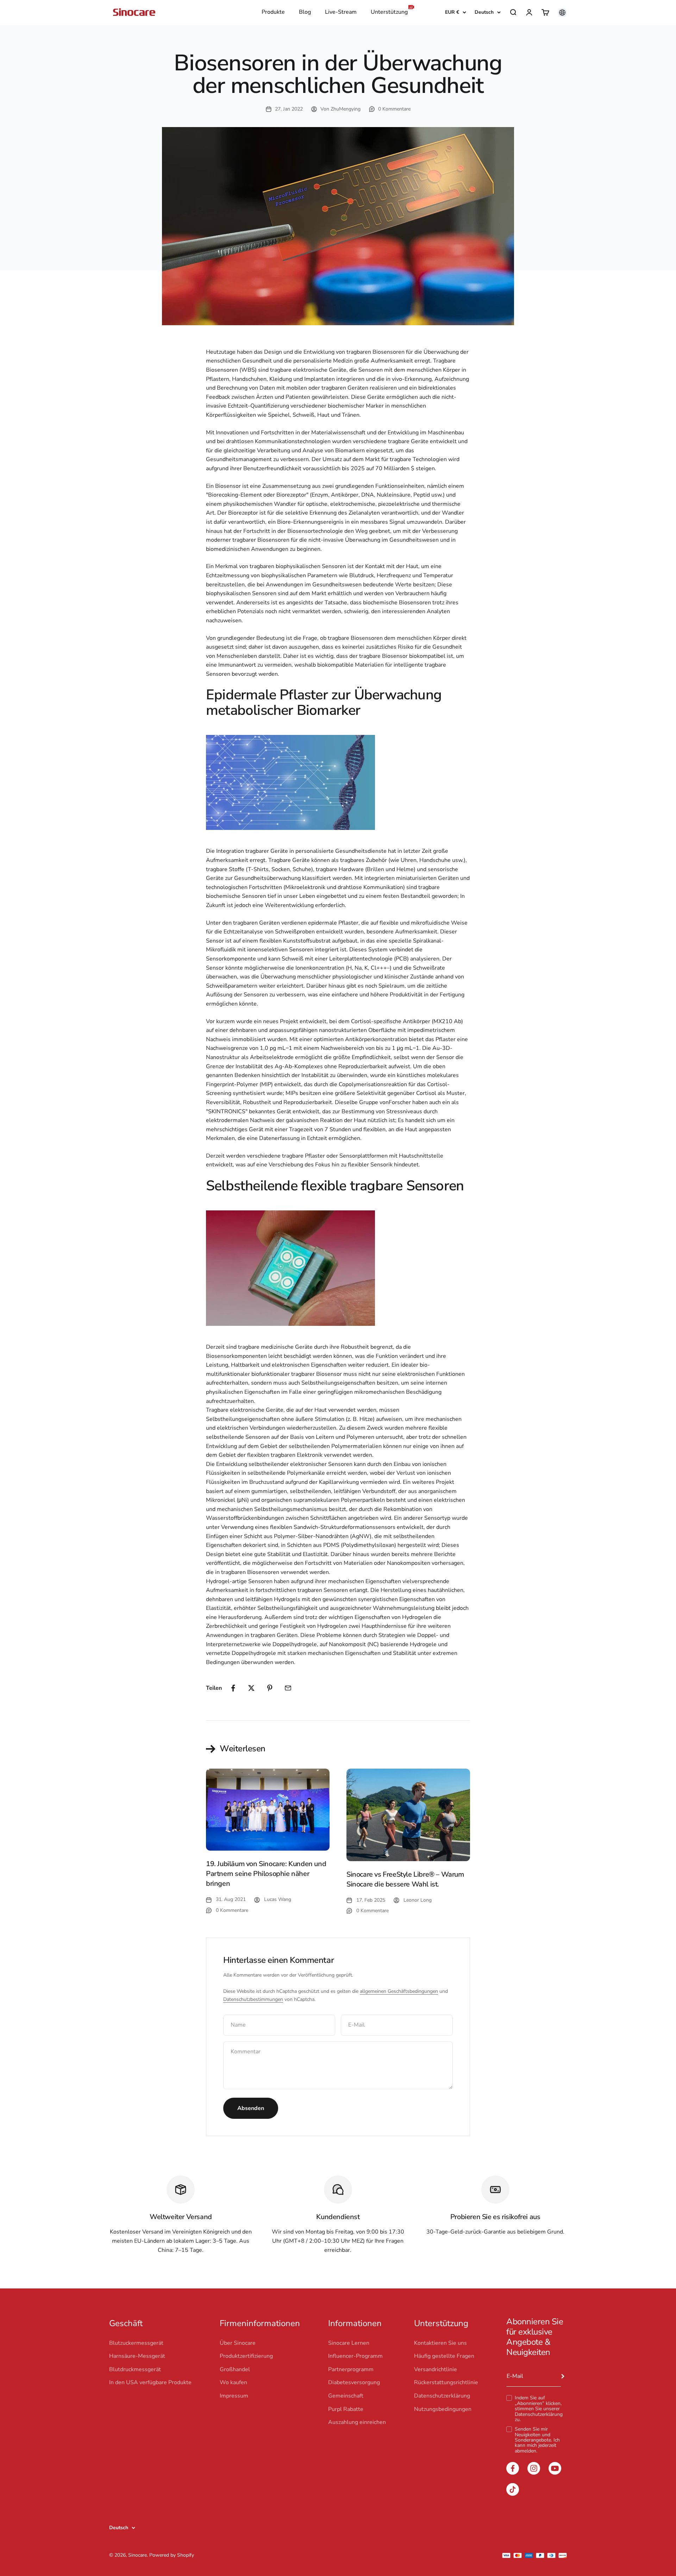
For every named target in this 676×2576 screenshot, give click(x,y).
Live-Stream (341, 12)
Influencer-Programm (355, 2356)
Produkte (273, 12)
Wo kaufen (233, 2382)
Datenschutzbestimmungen (253, 1999)
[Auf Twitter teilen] (251, 1688)
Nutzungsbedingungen (443, 2409)
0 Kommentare (394, 109)
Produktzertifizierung (246, 2356)
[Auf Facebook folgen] (513, 2468)
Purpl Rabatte (346, 2409)
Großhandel (235, 2369)
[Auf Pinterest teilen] (270, 1688)
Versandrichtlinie (436, 2369)
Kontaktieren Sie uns (440, 2343)
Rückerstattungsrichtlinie (446, 2382)
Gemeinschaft (346, 2396)
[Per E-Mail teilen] (288, 1688)
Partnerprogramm (351, 2369)
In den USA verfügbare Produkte (150, 2382)
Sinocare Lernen (349, 2343)
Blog (305, 12)
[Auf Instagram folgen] (534, 2468)
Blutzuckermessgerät (136, 2343)
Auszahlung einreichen (357, 2422)
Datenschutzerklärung (539, 2414)
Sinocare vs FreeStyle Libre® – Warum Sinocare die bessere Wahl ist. (405, 1879)
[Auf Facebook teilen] (233, 1688)
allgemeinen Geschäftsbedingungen (399, 1991)
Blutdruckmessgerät (135, 2369)
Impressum (234, 2396)
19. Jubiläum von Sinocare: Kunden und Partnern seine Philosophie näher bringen (266, 1874)
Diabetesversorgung (354, 2382)
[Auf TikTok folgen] (513, 2489)
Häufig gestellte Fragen (444, 2356)
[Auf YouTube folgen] (555, 2468)
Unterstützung (389, 12)
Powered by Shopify (172, 2555)
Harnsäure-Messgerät (137, 2356)
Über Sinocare (238, 2343)
